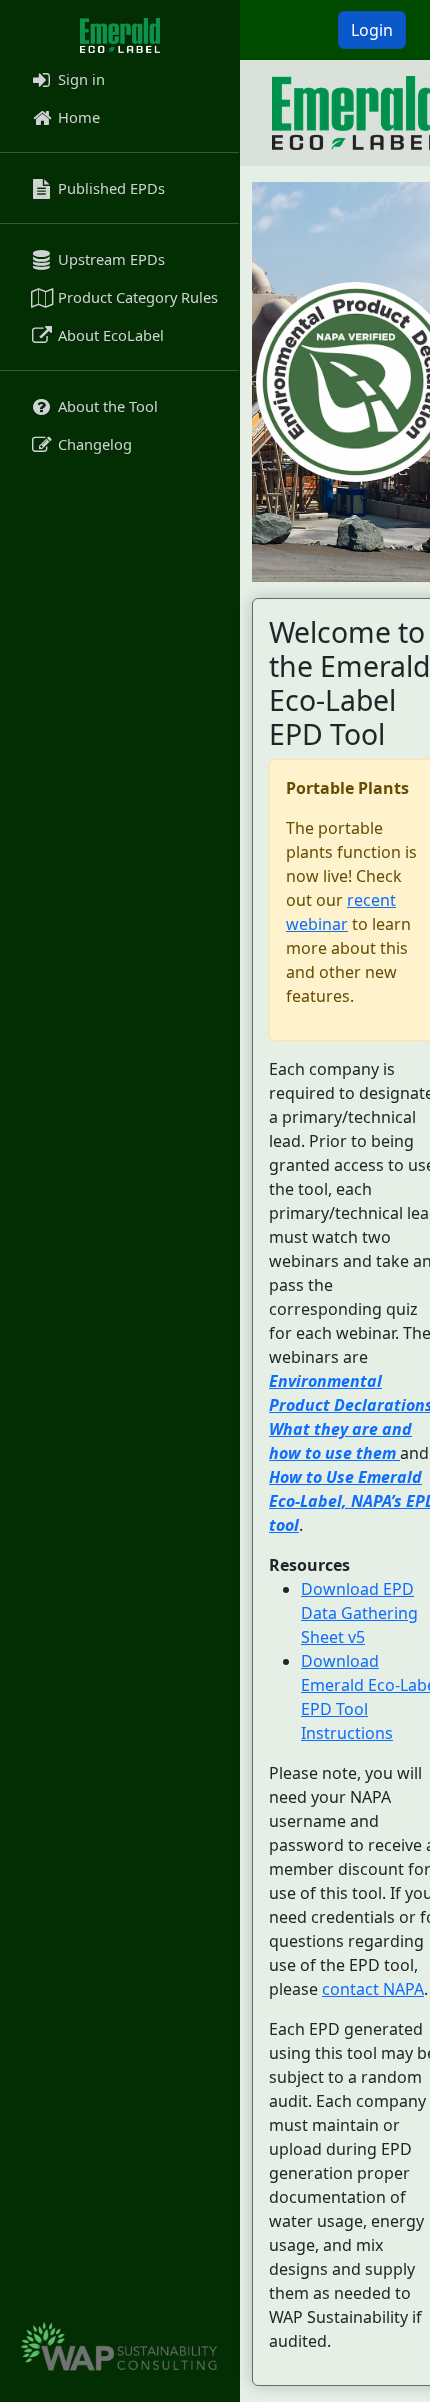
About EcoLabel (109, 335)
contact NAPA (373, 1989)
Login (372, 30)
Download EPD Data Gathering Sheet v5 (359, 1613)
